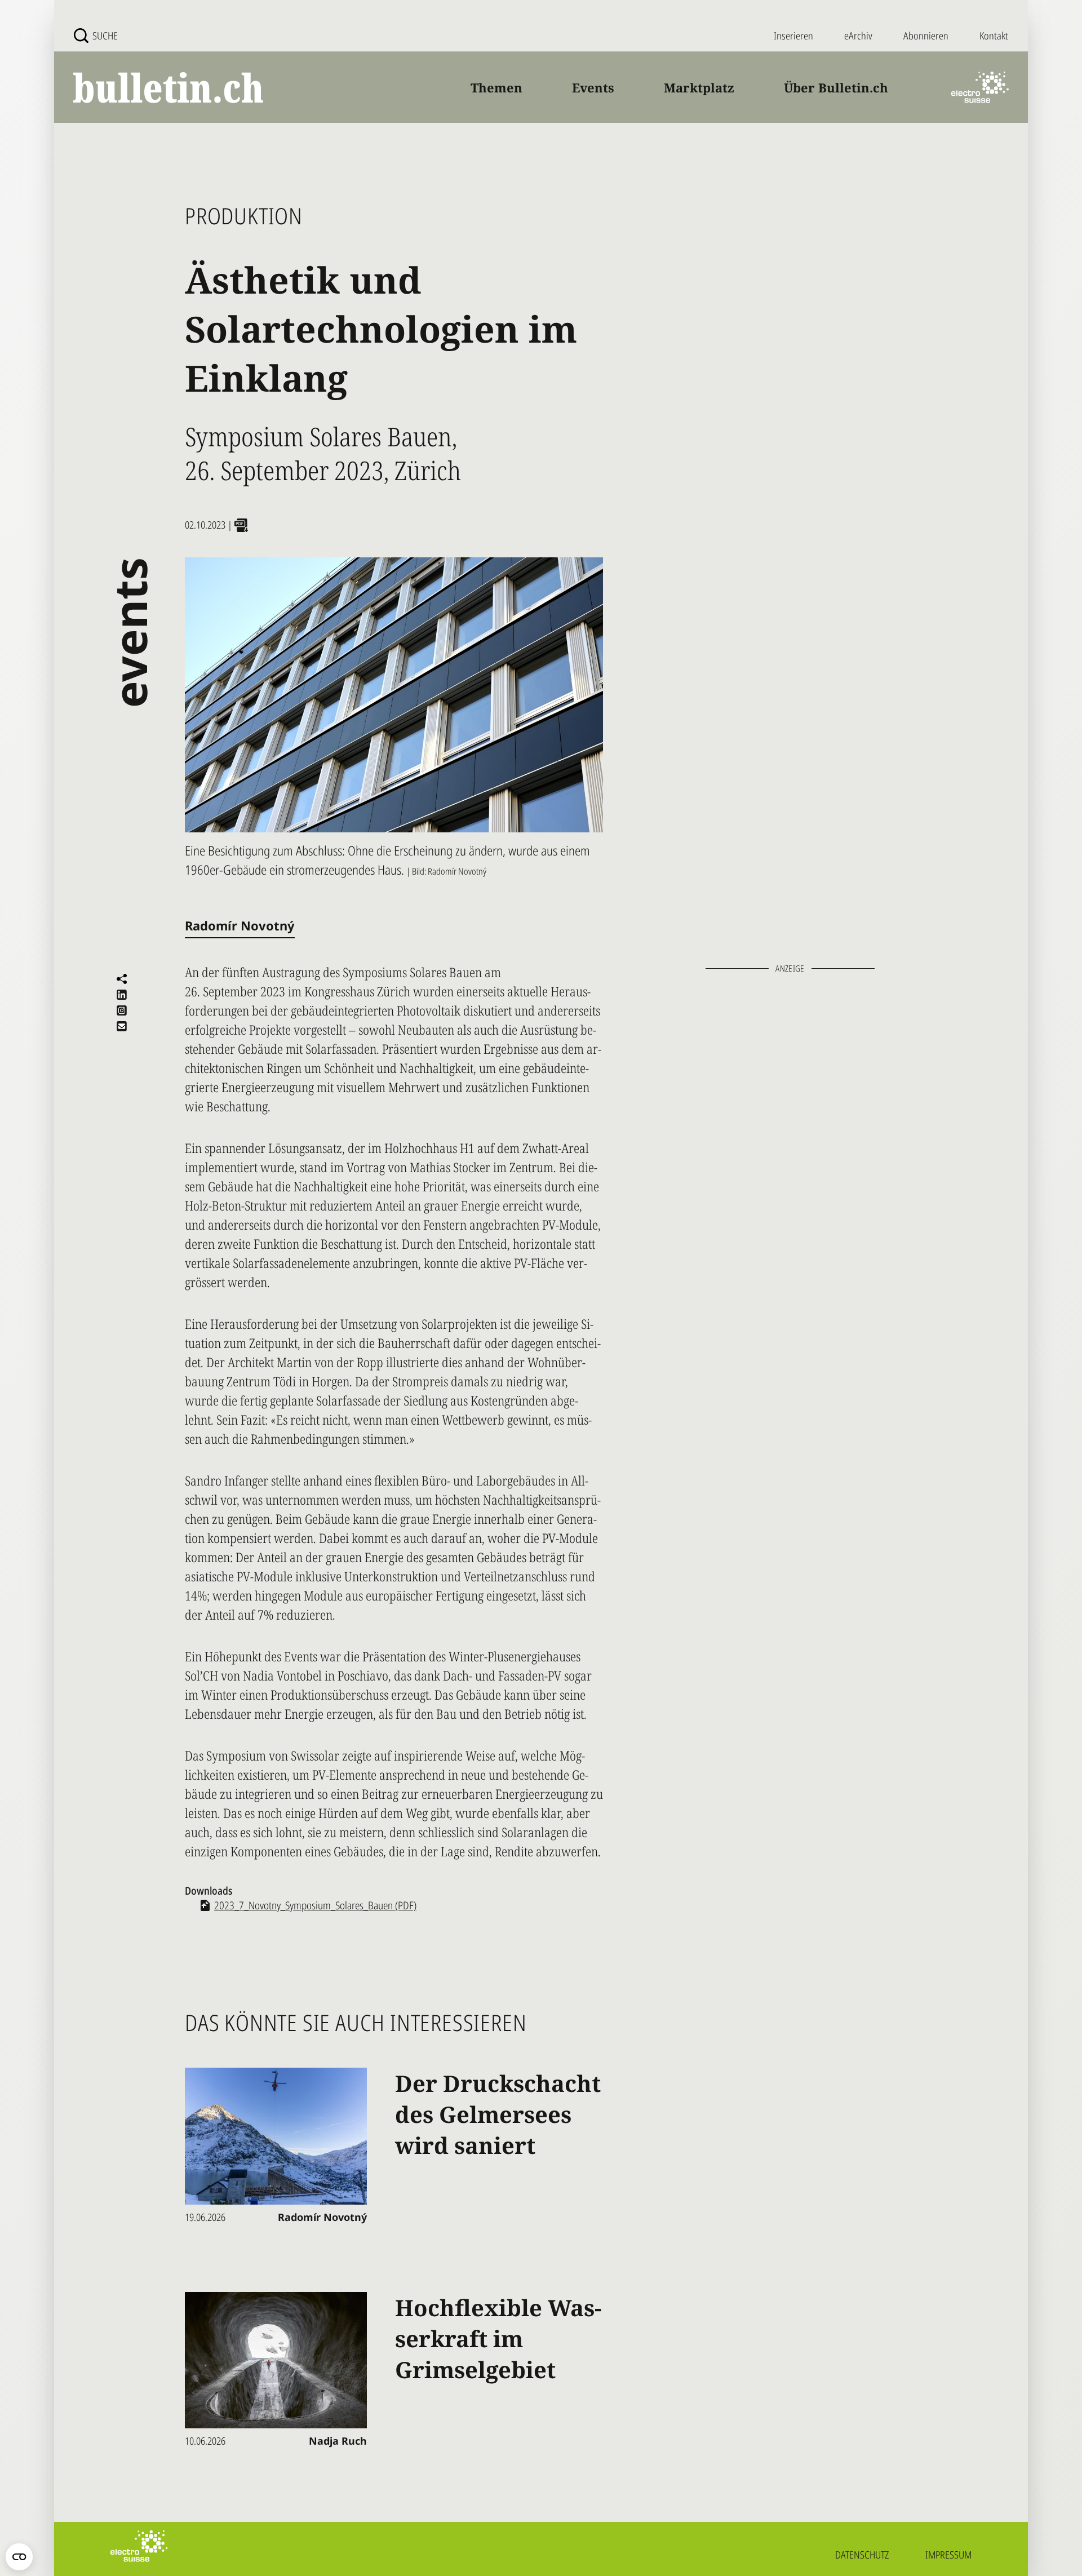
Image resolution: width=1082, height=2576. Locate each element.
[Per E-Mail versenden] (122, 1026)
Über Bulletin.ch (836, 87)
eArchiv (858, 36)
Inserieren (793, 36)
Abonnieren (926, 36)
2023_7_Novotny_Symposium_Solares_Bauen (315, 1905)
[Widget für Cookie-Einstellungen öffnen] (19, 2557)
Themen (496, 87)
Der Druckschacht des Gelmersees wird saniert (498, 2114)
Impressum (948, 2555)
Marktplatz (699, 87)
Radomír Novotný (240, 926)
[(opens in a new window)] (980, 87)
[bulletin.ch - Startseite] (169, 88)
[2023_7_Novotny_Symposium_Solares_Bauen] (241, 525)
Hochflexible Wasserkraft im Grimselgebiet (498, 2338)
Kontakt (994, 36)
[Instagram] (122, 1010)
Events (593, 87)
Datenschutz (862, 2555)
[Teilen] (122, 979)
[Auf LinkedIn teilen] (122, 995)
